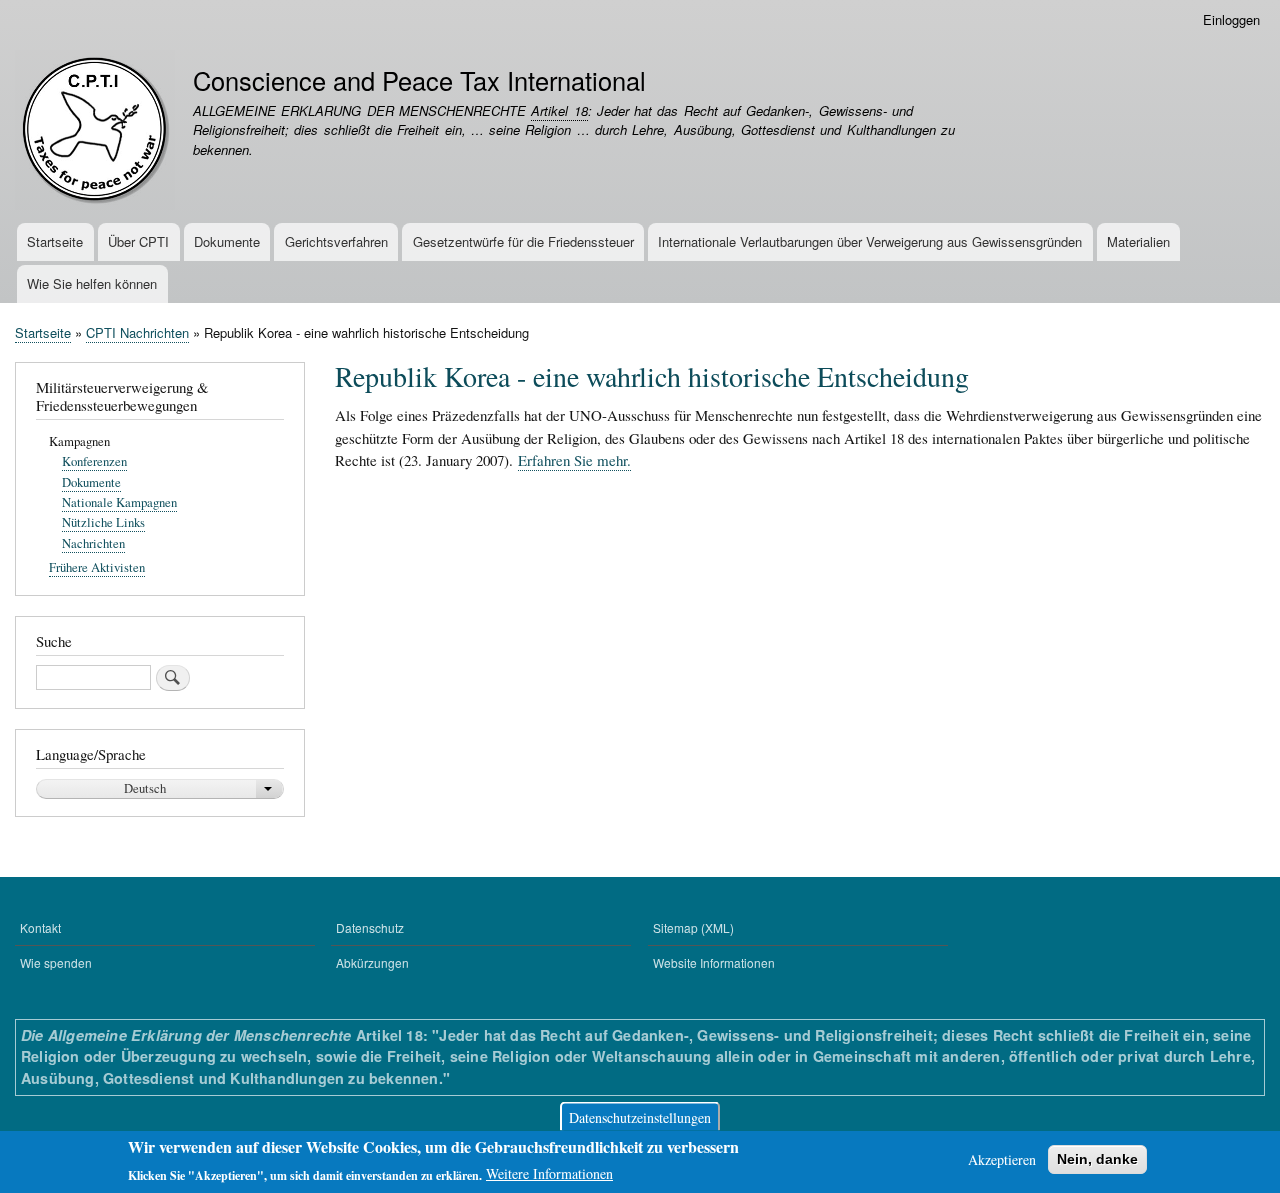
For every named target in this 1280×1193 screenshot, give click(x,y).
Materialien (1138, 241)
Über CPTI (138, 241)
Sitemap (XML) (693, 927)
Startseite (55, 241)
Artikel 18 (559, 110)
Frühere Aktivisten (97, 567)
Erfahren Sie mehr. (574, 460)
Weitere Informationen (549, 1173)
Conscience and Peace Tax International (419, 80)
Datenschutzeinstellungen (640, 1116)
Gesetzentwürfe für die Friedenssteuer (523, 241)
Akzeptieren (1002, 1159)
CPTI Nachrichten (137, 332)
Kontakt (40, 927)
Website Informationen (714, 962)
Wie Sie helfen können (92, 283)
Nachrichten (93, 543)
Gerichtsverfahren (336, 241)
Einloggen (1231, 19)
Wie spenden (56, 962)
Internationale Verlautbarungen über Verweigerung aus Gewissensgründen (870, 241)
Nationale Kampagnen (119, 502)
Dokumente (227, 241)
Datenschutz (370, 927)
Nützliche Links (103, 522)
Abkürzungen (372, 962)
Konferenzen (94, 461)
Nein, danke (1097, 1159)
